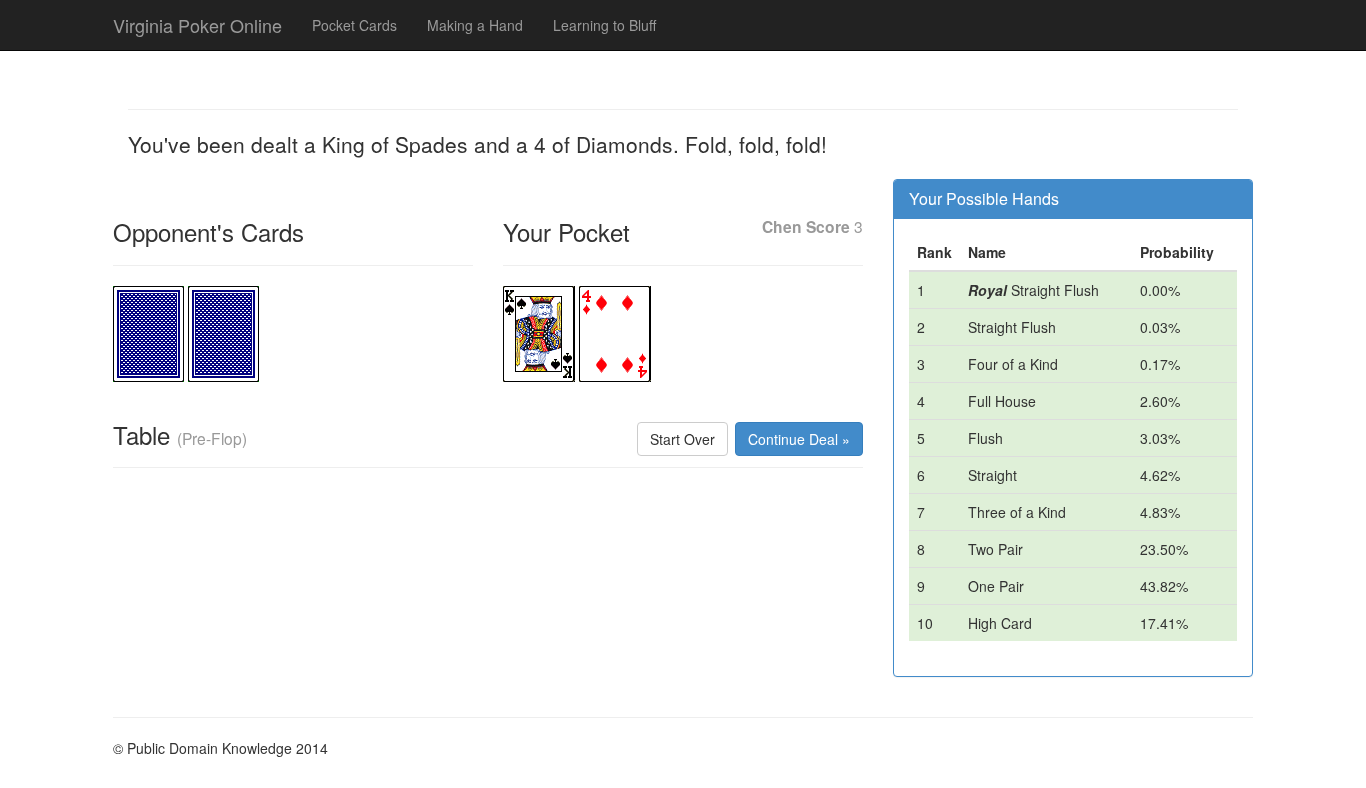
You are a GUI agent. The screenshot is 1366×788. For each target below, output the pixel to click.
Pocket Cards (354, 25)
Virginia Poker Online (197, 25)
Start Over (682, 439)
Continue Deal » (799, 439)
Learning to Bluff (604, 25)
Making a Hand (475, 25)
